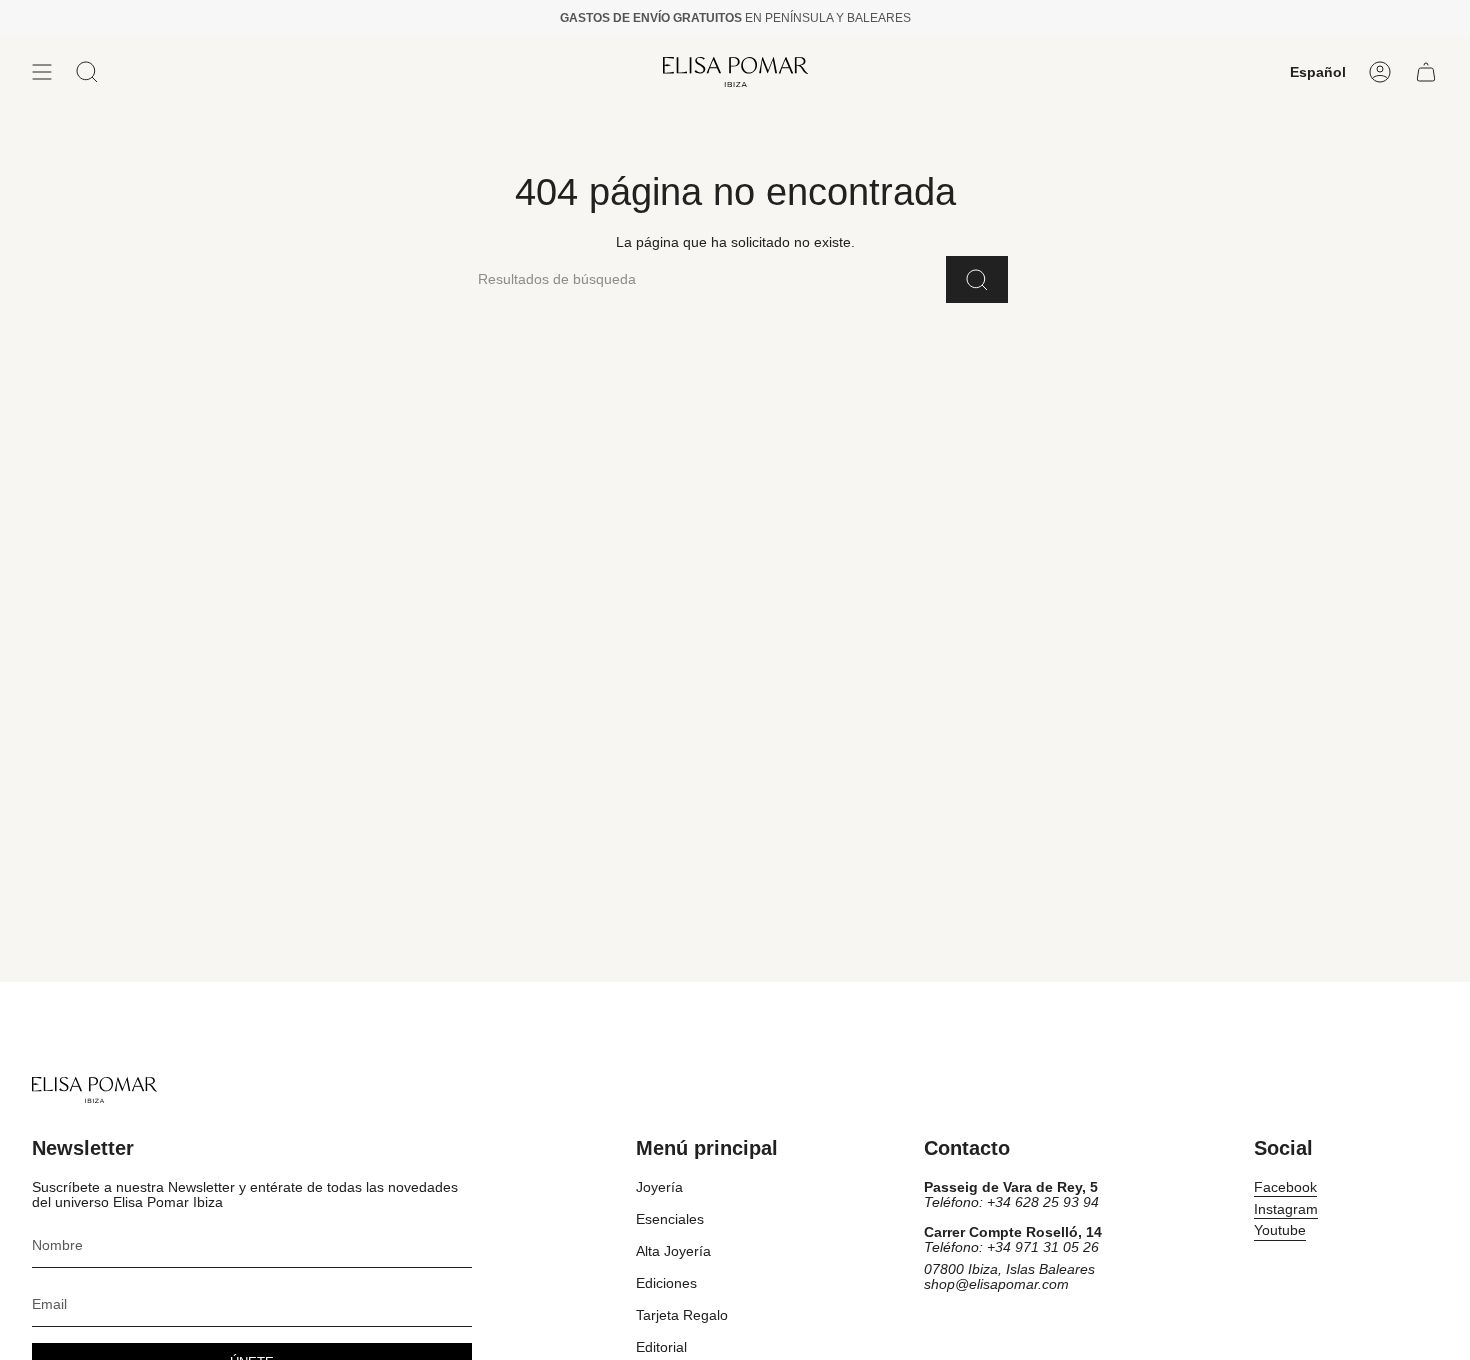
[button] (87, 72)
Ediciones (666, 1283)
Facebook (1285, 1187)
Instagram (1286, 1209)
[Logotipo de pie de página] (94, 1090)
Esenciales (670, 1219)
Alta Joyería (673, 1251)
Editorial (661, 1347)
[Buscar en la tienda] (977, 279)
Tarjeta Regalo (682, 1315)
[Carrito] (1426, 72)
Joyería (659, 1187)
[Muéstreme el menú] (42, 72)
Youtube (1280, 1230)
